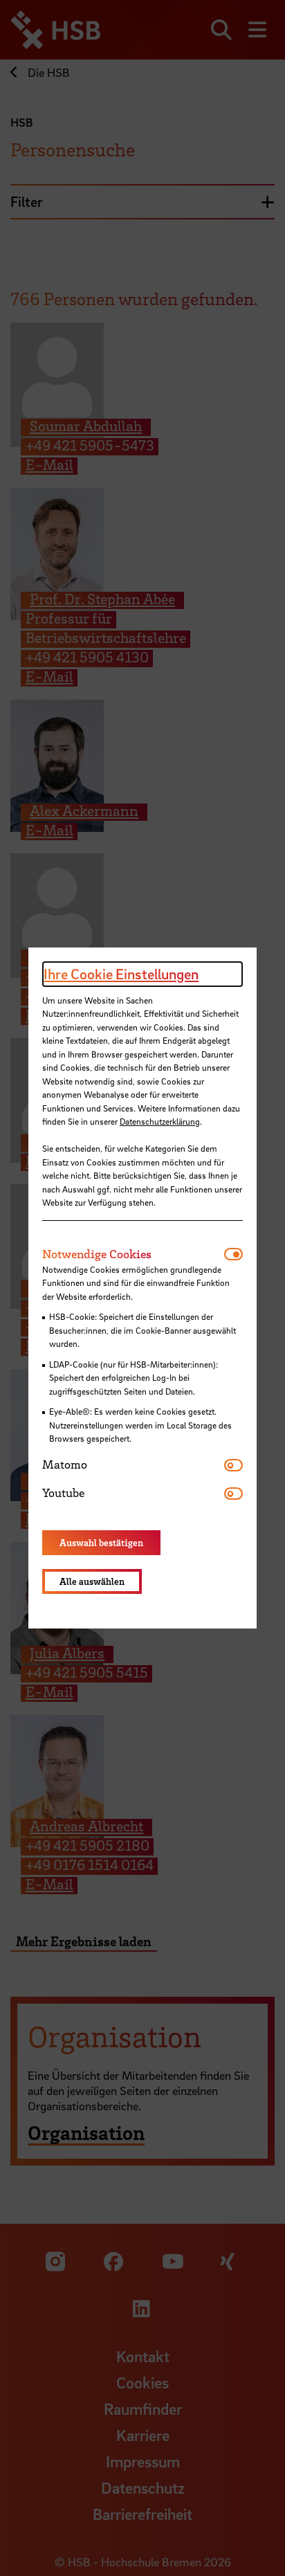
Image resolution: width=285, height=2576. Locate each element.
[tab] (133, 1254)
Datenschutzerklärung (160, 1121)
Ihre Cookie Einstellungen (121, 974)
